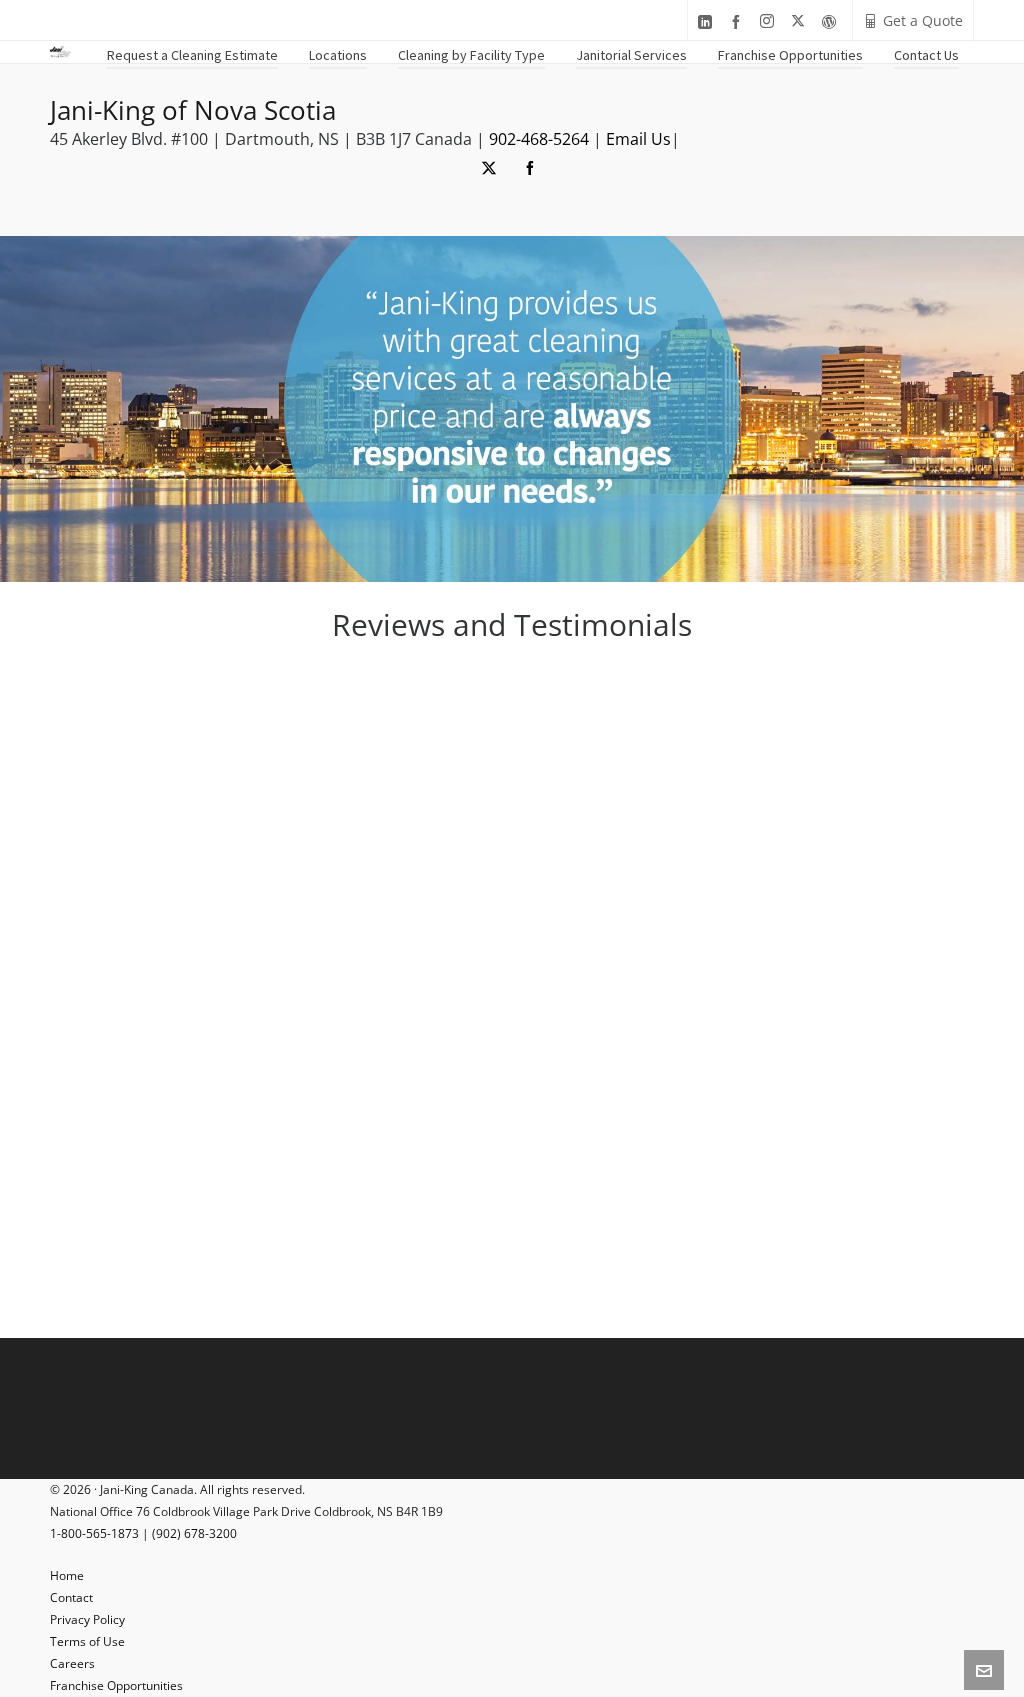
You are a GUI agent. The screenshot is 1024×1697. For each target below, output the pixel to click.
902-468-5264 (539, 139)
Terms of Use (87, 1641)
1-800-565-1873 (94, 1533)
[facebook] (739, 21)
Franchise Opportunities (116, 1685)
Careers (72, 1663)
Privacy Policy (87, 1619)
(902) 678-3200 (194, 1533)
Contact (71, 1597)
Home (67, 1575)
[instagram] (770, 21)
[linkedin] (708, 21)
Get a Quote (923, 20)
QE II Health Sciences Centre (665, 1007)
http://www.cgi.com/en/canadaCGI (557, 971)
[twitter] (801, 21)
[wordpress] (832, 21)
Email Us (638, 139)
